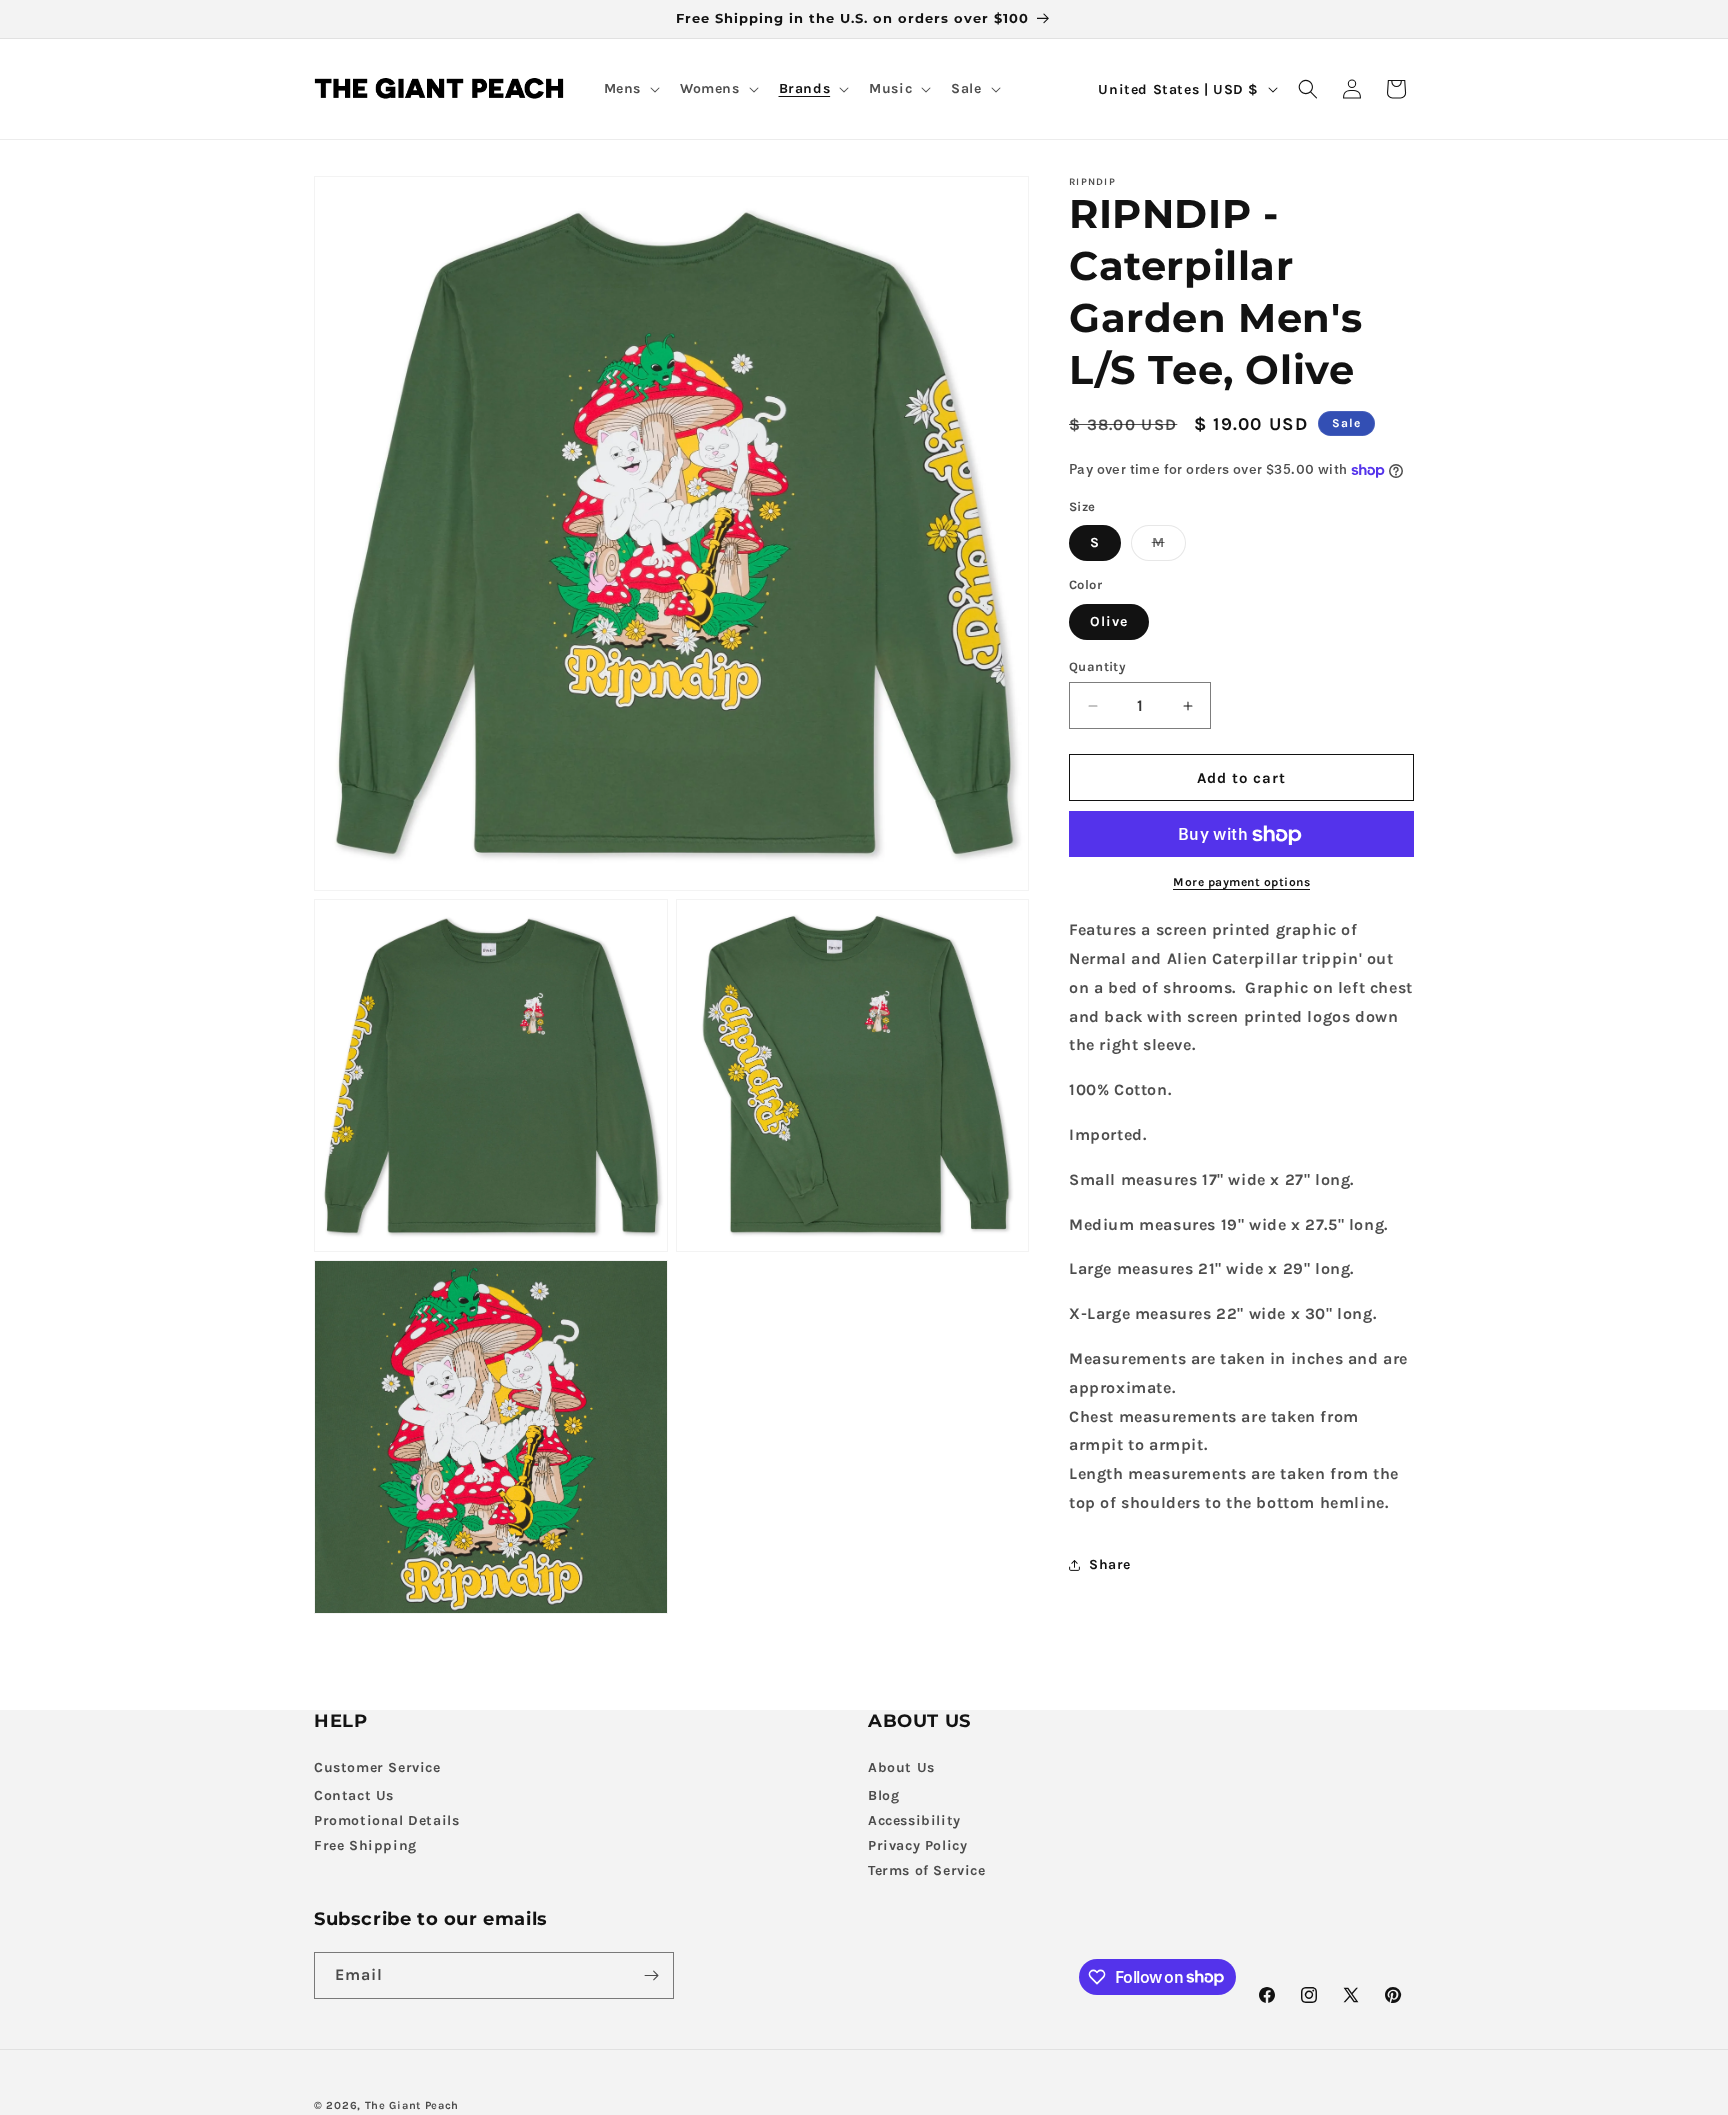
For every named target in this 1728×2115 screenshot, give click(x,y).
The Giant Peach (412, 2105)
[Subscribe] (651, 1975)
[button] (630, 89)
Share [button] (1110, 1565)
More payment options (1241, 883)
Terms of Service (927, 1870)
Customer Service (377, 1767)
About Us (901, 1767)
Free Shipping (365, 1845)
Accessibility (914, 1820)
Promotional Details (386, 1820)
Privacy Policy (917, 1845)
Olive (1109, 621)
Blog (883, 1795)
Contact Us (354, 1795)
